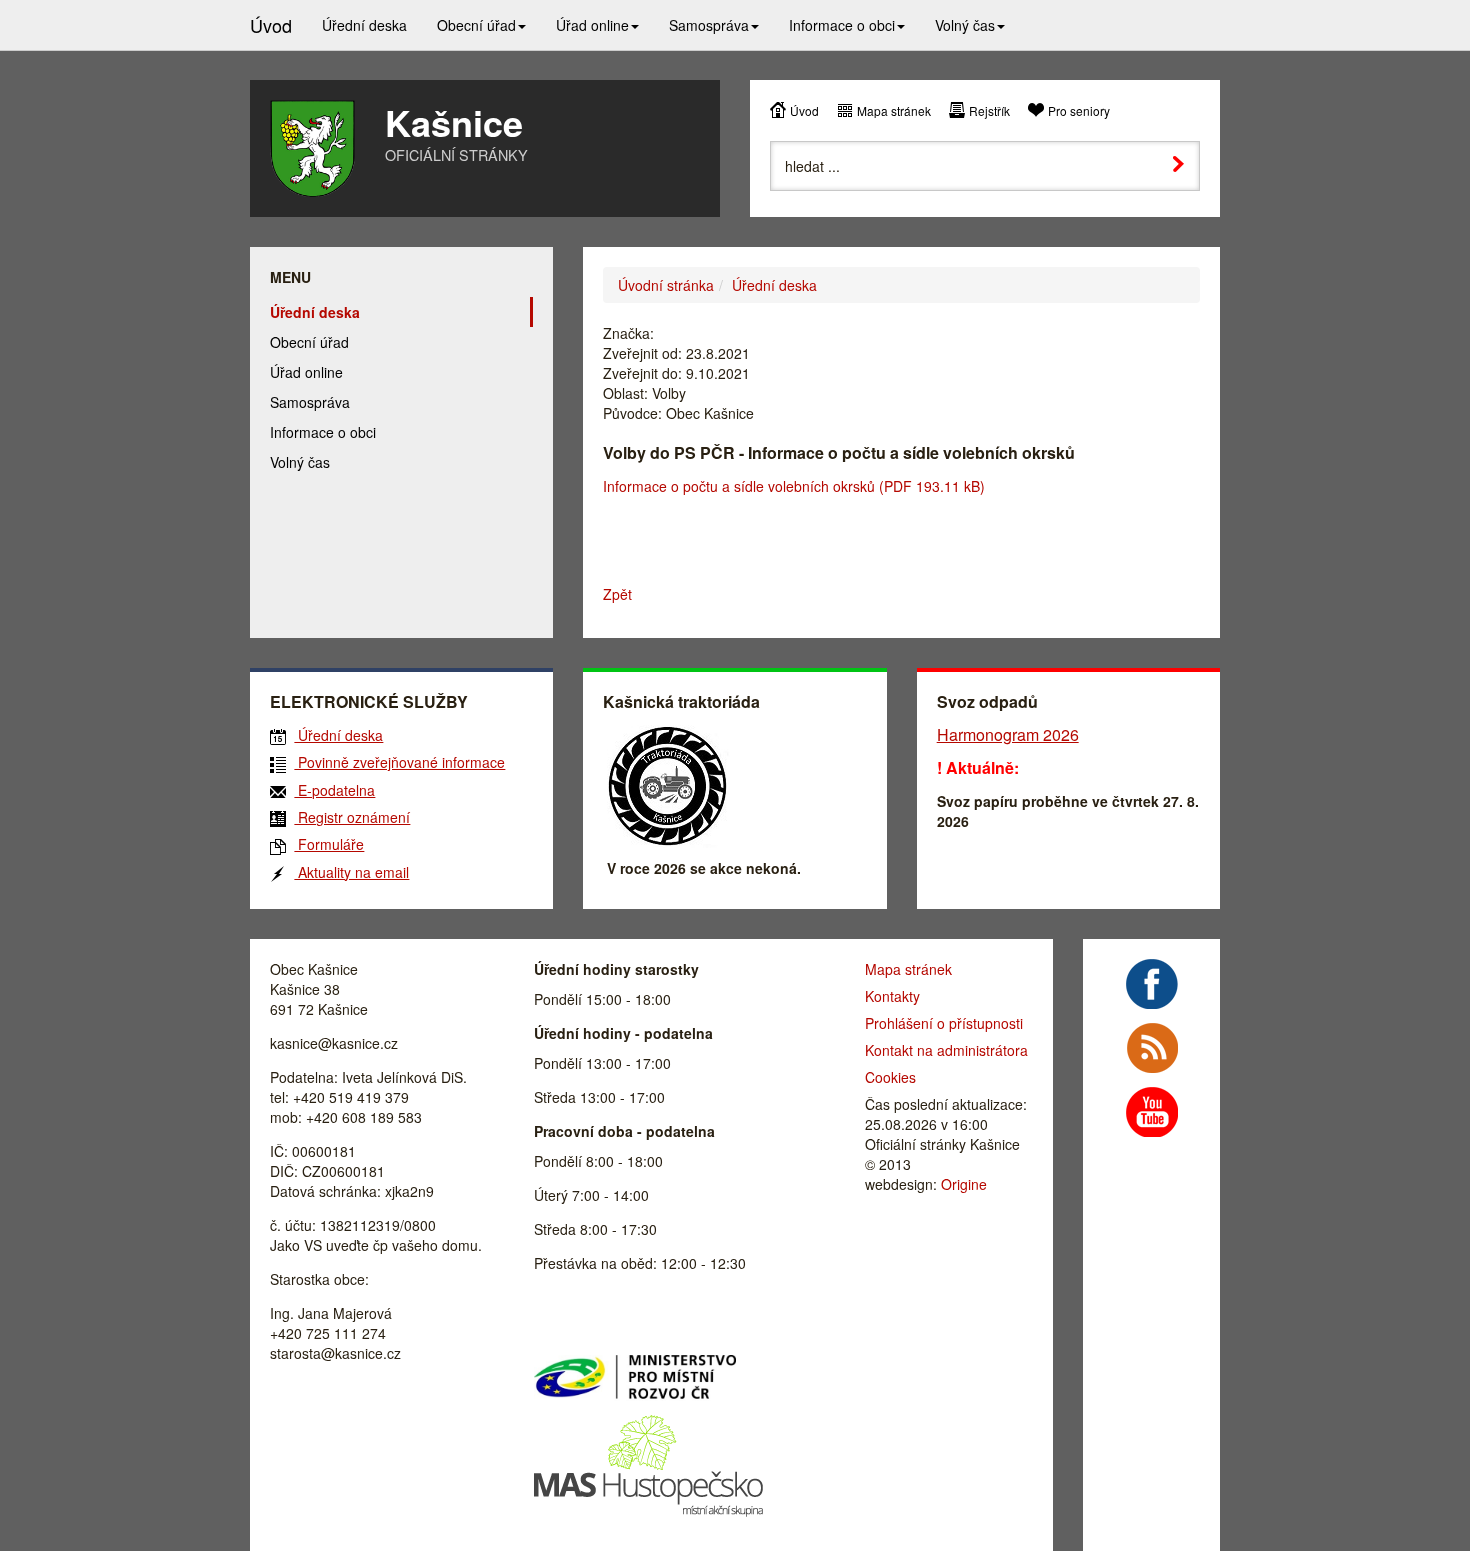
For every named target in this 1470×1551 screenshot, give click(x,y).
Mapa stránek (894, 110)
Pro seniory (1079, 110)
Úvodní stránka (666, 285)
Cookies (890, 1077)
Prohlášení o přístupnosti (944, 1023)
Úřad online (306, 372)
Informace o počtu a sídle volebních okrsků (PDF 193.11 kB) (794, 486)
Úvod (804, 110)
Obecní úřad (309, 342)
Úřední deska (774, 285)
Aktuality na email (351, 872)
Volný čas (300, 462)
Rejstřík (989, 110)
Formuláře (329, 844)
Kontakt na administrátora (946, 1050)
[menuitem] (364, 25)
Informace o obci (323, 432)
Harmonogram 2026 (1008, 734)
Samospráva (310, 402)
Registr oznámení (352, 817)
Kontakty (892, 996)
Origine (964, 1184)
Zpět (617, 594)
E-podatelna (334, 790)
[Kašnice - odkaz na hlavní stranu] (312, 148)
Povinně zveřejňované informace (399, 762)
